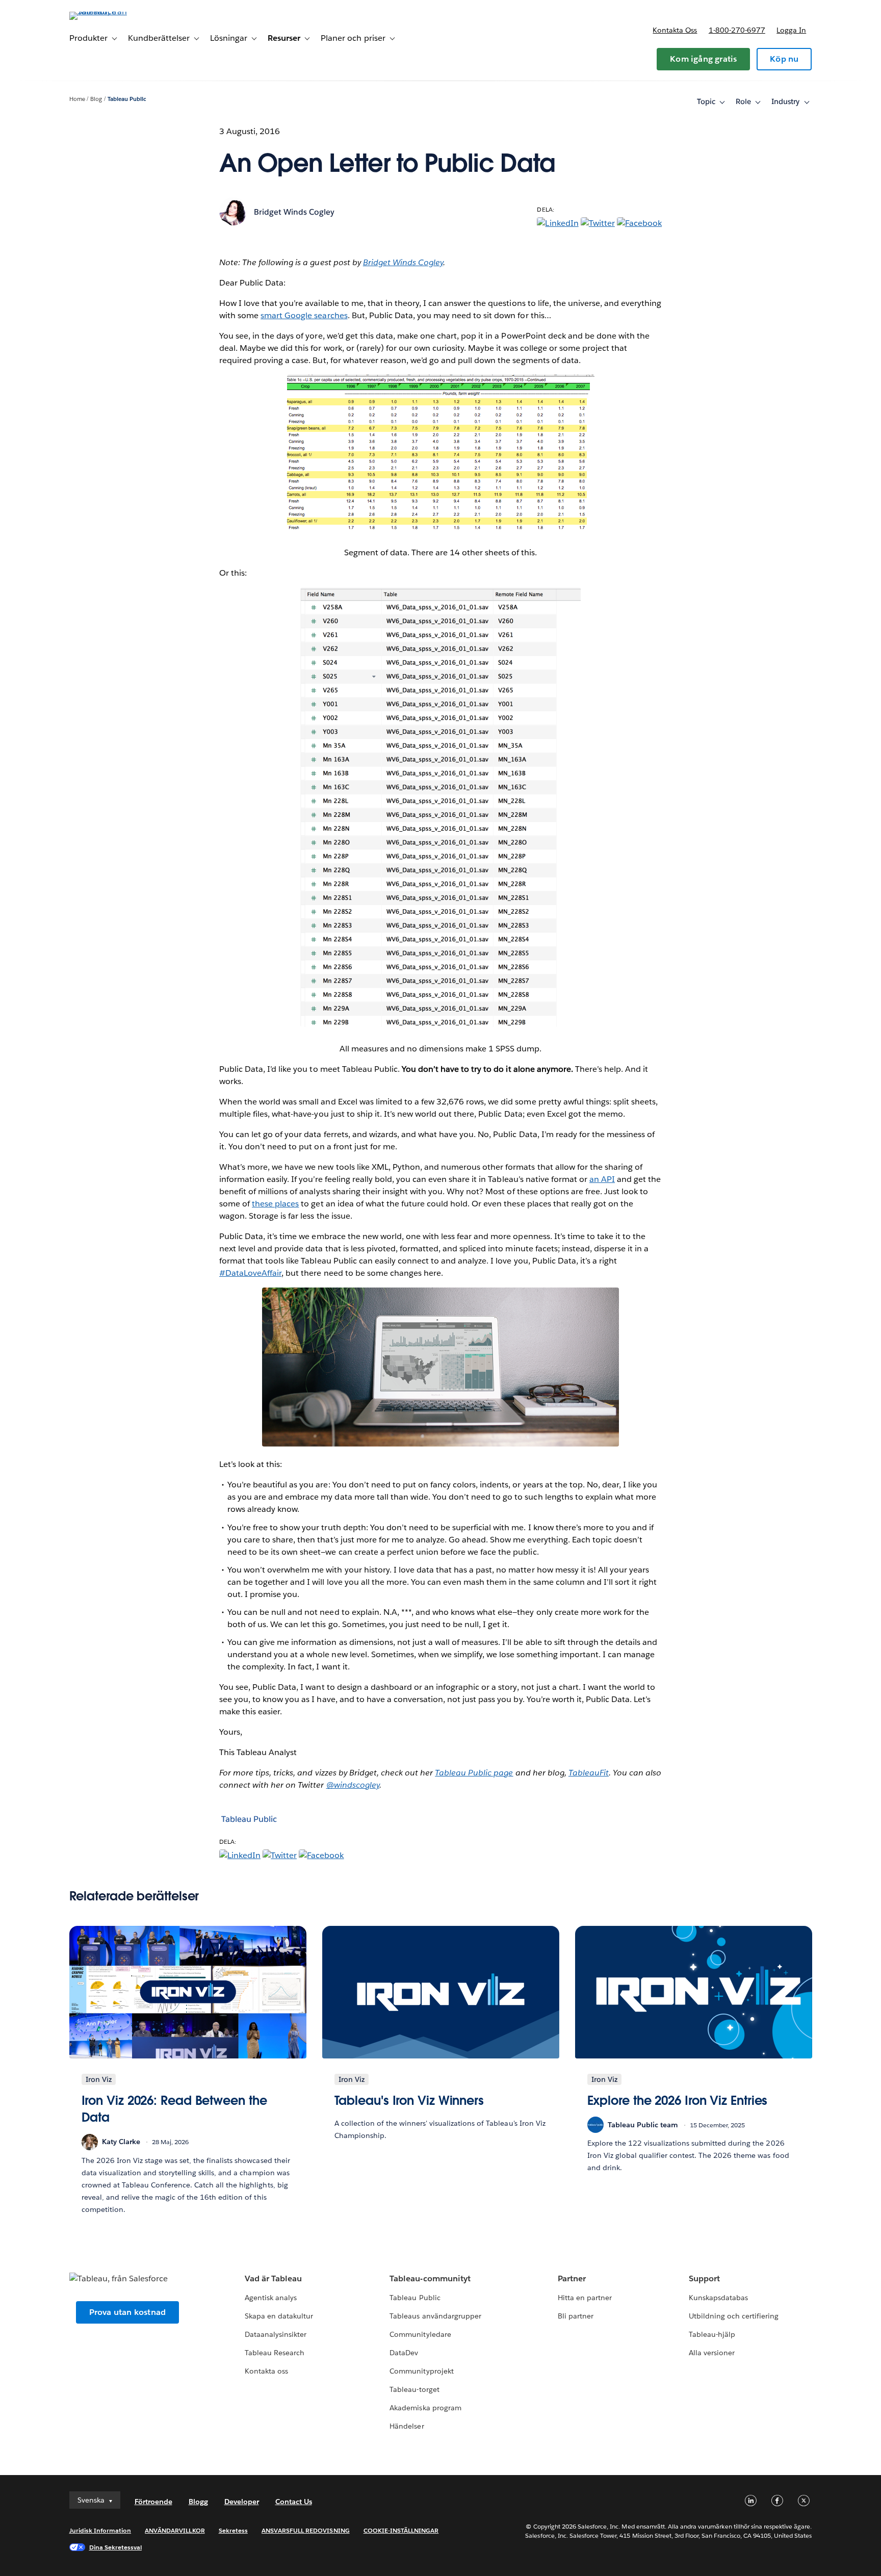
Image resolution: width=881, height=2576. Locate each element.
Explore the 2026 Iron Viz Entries (678, 2101)
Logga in (791, 30)
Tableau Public (127, 99)
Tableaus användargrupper (435, 2316)
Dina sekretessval (116, 2547)
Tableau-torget (414, 2389)
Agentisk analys (271, 2298)
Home (77, 99)
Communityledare (420, 2334)
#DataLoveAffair (250, 1273)
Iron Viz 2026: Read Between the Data (174, 2109)
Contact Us (294, 2502)
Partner (572, 2278)
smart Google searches (304, 315)
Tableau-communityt (430, 2278)
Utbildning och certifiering (734, 2316)
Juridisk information (100, 2530)
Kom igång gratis (703, 59)
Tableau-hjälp (712, 2334)
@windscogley (353, 1785)
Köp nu (784, 59)
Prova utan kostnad (128, 2312)
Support (704, 2278)
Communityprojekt (421, 2371)
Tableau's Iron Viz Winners (409, 2101)
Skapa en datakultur (279, 2316)
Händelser (407, 2426)
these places (275, 1204)
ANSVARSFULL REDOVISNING (306, 2530)
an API (602, 1179)
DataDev (404, 2353)
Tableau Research (275, 2353)
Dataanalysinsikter (276, 2334)
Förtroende (153, 2502)
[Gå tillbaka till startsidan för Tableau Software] (113, 11)
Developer (242, 2502)
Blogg (198, 2502)
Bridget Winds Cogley (294, 212)
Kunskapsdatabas (718, 2298)
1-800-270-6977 (737, 30)
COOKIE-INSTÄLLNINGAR (401, 2530)
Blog (96, 99)
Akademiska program (425, 2408)
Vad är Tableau (273, 2278)
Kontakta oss (675, 30)
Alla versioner (712, 2353)
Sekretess (233, 2530)
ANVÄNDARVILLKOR (175, 2530)
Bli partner (576, 2316)
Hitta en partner (585, 2298)
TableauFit (589, 1773)
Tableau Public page (474, 1773)
